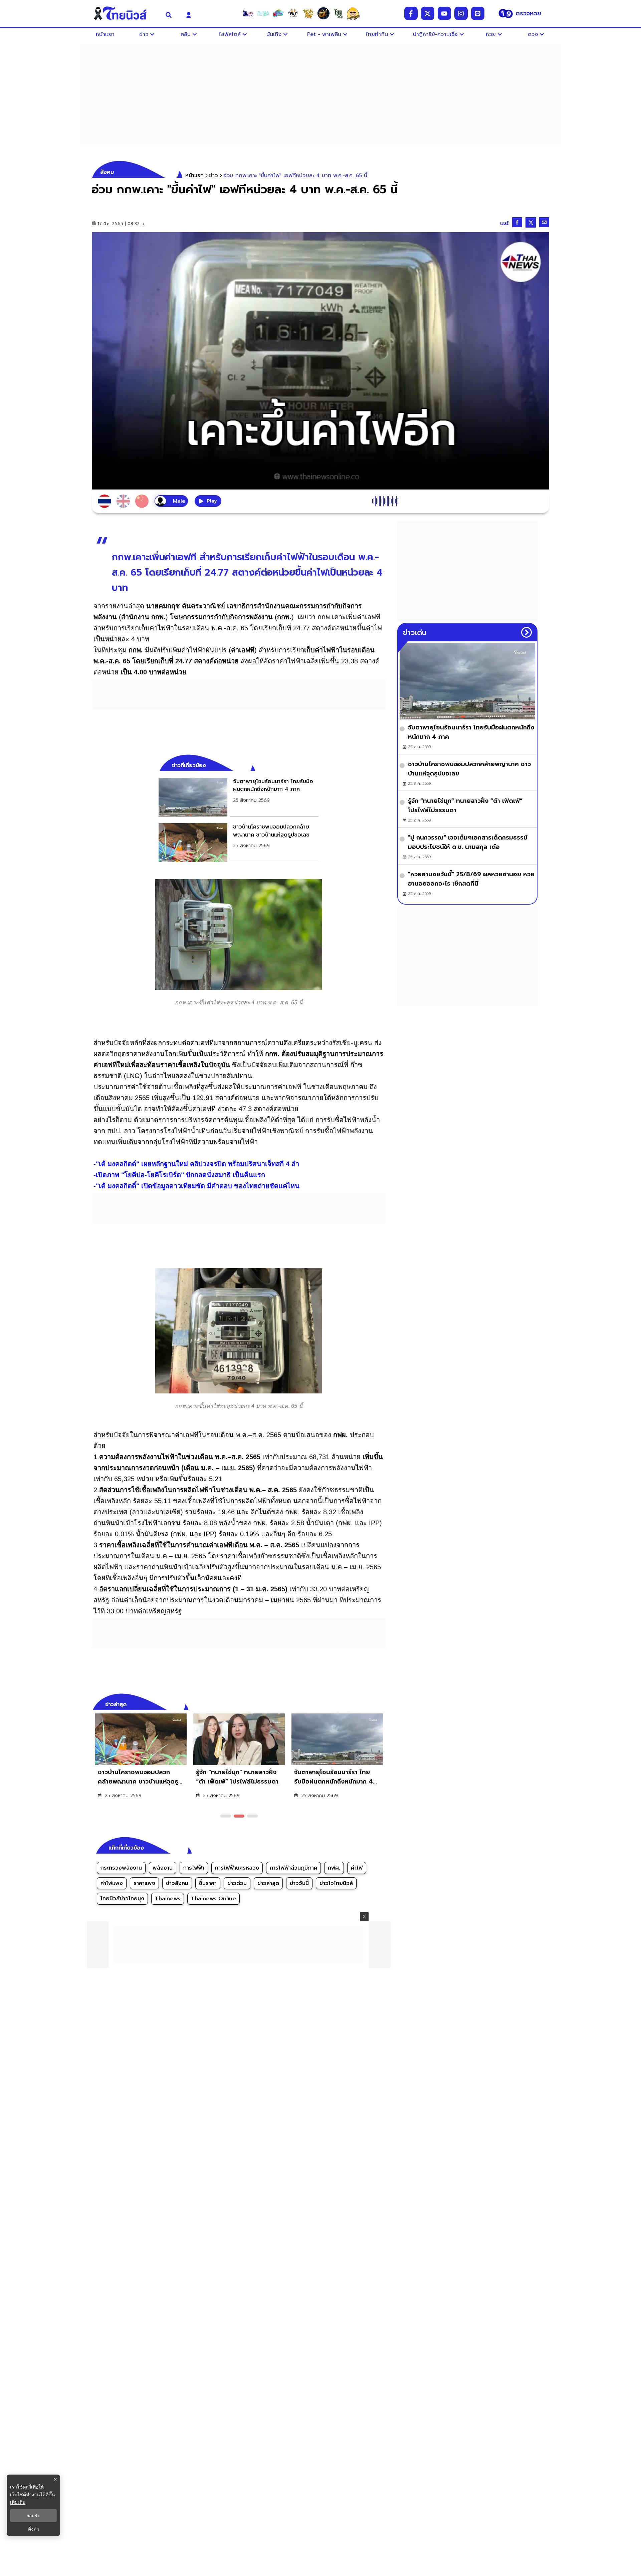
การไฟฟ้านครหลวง (237, 1868)
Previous (371, 1703)
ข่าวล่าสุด (268, 1883)
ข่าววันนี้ (299, 1883)
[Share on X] (531, 222)
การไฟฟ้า (194, 1868)
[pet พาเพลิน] (293, 13)
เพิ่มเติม (18, 2502)
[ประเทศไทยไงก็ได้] (353, 13)
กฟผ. (334, 1868)
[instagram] (461, 13)
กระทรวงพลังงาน (121, 1868)
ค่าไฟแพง (112, 1883)
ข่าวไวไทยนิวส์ (336, 1883)
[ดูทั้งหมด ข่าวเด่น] (526, 632)
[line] (478, 13)
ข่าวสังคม (177, 1883)
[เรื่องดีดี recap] (263, 13)
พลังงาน (163, 1868)
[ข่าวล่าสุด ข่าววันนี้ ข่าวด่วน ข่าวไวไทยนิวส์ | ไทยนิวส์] (125, 13)
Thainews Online (213, 1899)
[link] (239, 797)
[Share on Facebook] (517, 222)
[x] (428, 13)
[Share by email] (544, 222)
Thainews (168, 1899)
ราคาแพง (144, 1883)
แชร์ (504, 223)
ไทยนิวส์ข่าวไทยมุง (122, 1899)
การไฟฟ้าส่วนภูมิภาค (293, 1868)
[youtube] (444, 13)
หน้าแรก (194, 176)
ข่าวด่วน (237, 1883)
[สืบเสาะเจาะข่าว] (248, 13)
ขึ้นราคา (208, 1883)
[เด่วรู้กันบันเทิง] (278, 13)
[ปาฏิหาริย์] (323, 13)
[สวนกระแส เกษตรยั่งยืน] (338, 13)
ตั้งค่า (34, 2529)
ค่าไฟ (357, 1868)
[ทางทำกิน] (308, 13)
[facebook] (411, 13)
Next (382, 1703)
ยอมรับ (33, 2516)
